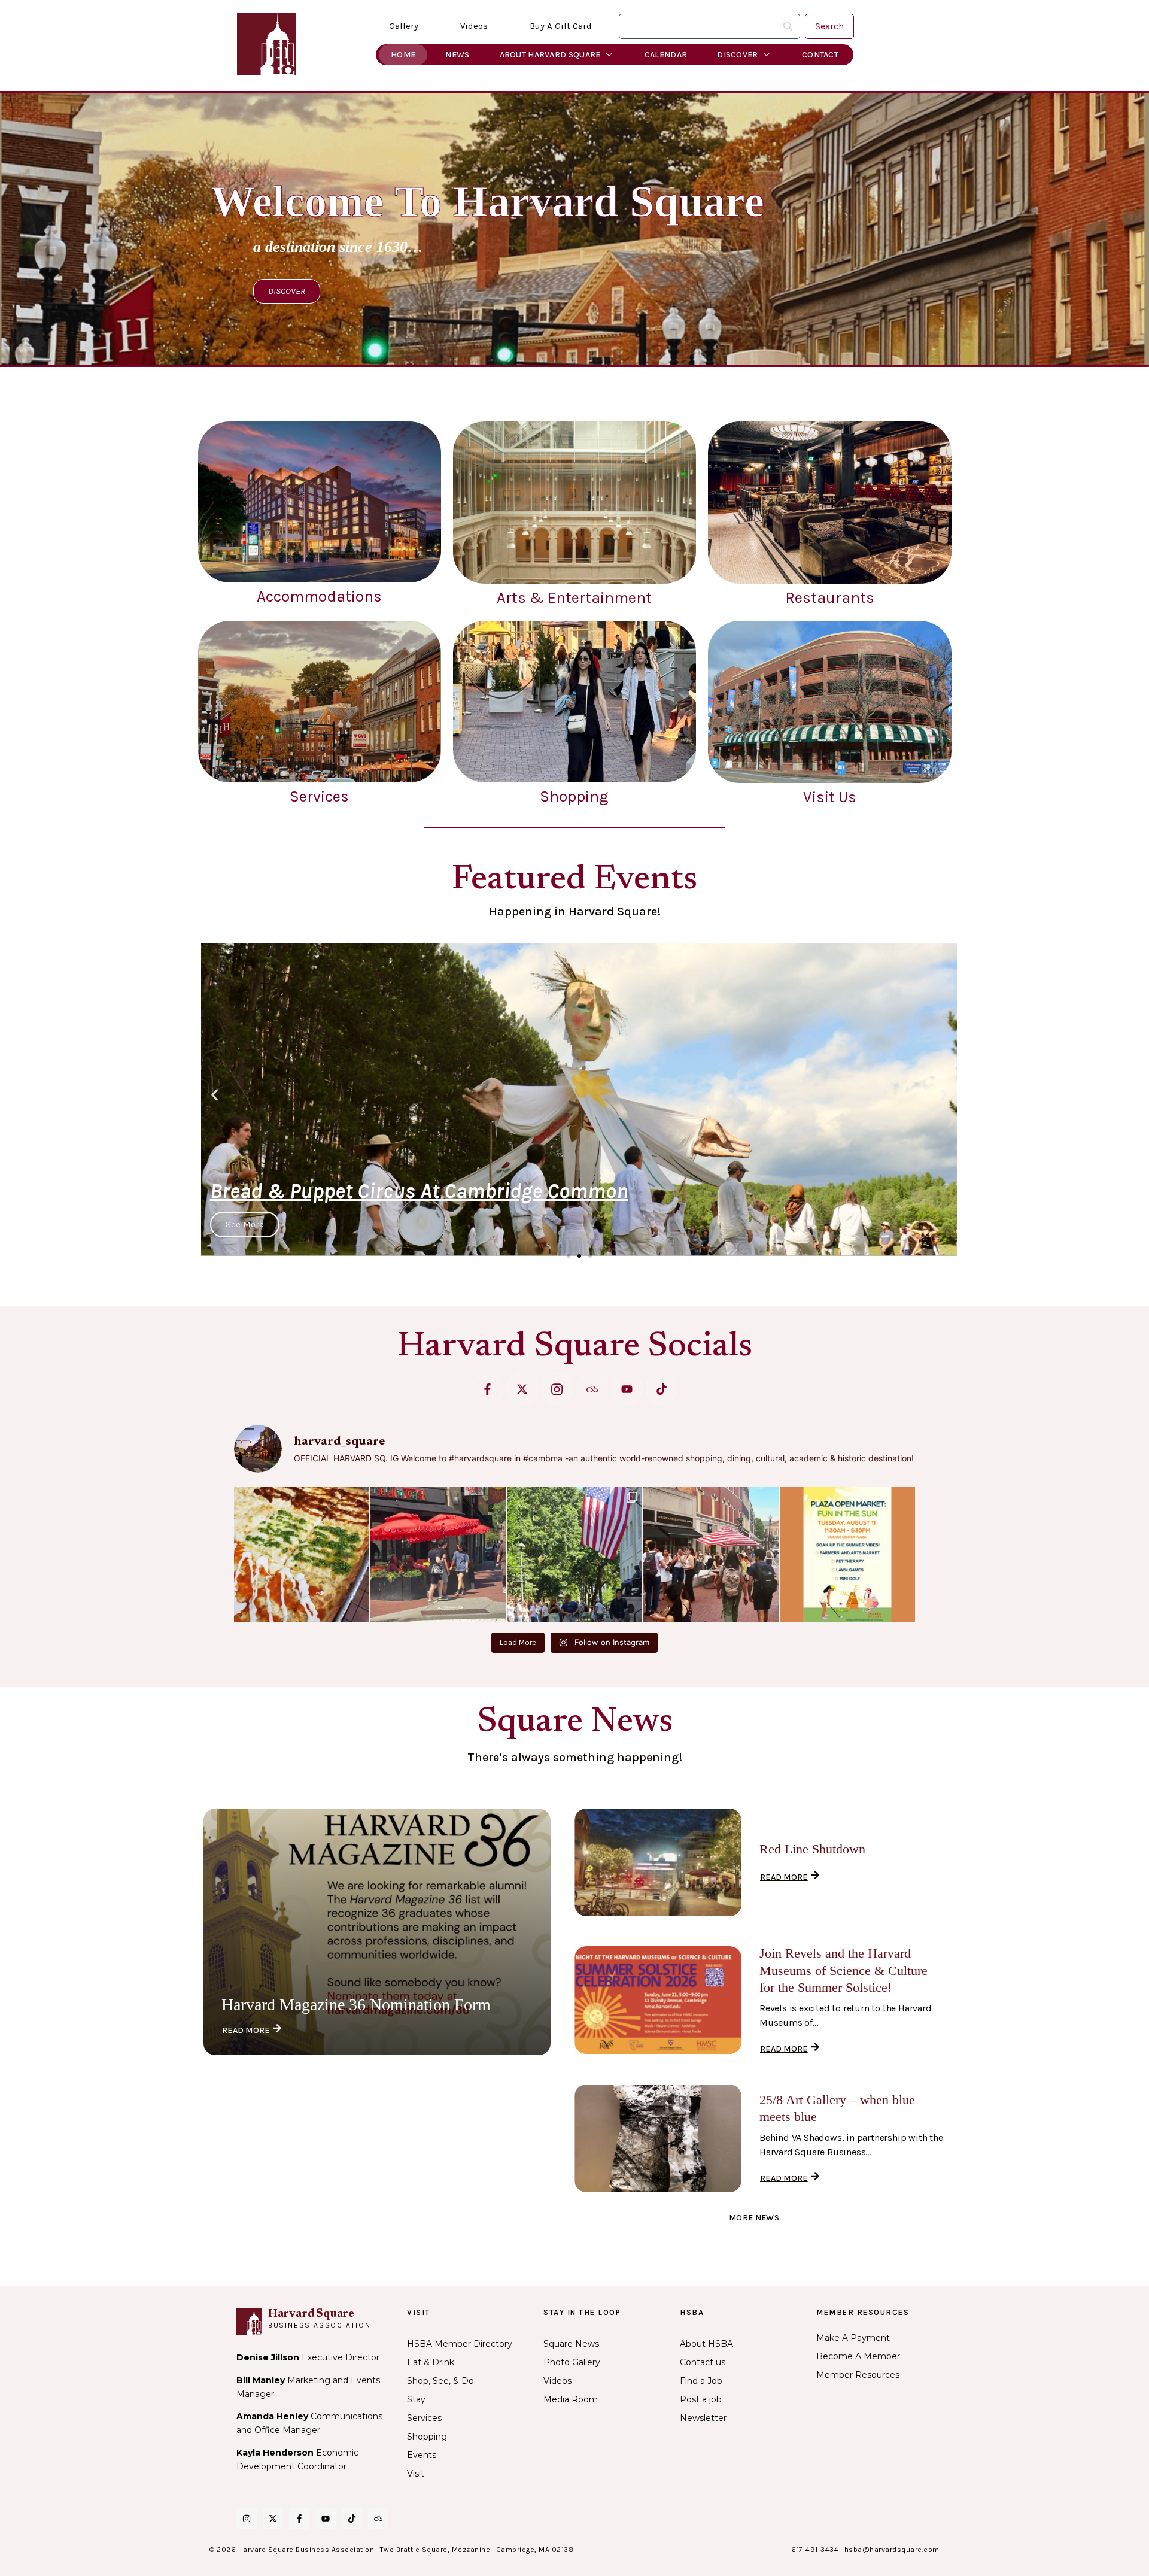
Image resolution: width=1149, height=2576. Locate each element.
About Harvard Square (550, 55)
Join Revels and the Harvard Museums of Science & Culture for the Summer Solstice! (843, 1970)
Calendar (666, 55)
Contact (820, 55)
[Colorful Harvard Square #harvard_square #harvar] (438, 1555)
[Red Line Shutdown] (658, 1862)
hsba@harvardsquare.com (892, 2550)
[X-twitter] (522, 1389)
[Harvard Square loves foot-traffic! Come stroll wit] (711, 1555)
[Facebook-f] (487, 1389)
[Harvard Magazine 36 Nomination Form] (377, 1932)
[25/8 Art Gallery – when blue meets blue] (658, 2138)
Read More (246, 2030)
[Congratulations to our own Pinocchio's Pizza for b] (302, 1555)
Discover (737, 55)
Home (403, 55)
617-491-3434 (815, 2550)
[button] (215, 1095)
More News (754, 2218)
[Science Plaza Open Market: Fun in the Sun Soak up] (847, 1555)
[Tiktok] (662, 1389)
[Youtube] (627, 1389)
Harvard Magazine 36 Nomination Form (356, 2005)
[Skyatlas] (592, 1389)
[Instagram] (247, 2519)
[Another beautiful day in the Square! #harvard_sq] (574, 1555)
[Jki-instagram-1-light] (557, 1389)
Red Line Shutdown (812, 1849)
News (457, 55)
